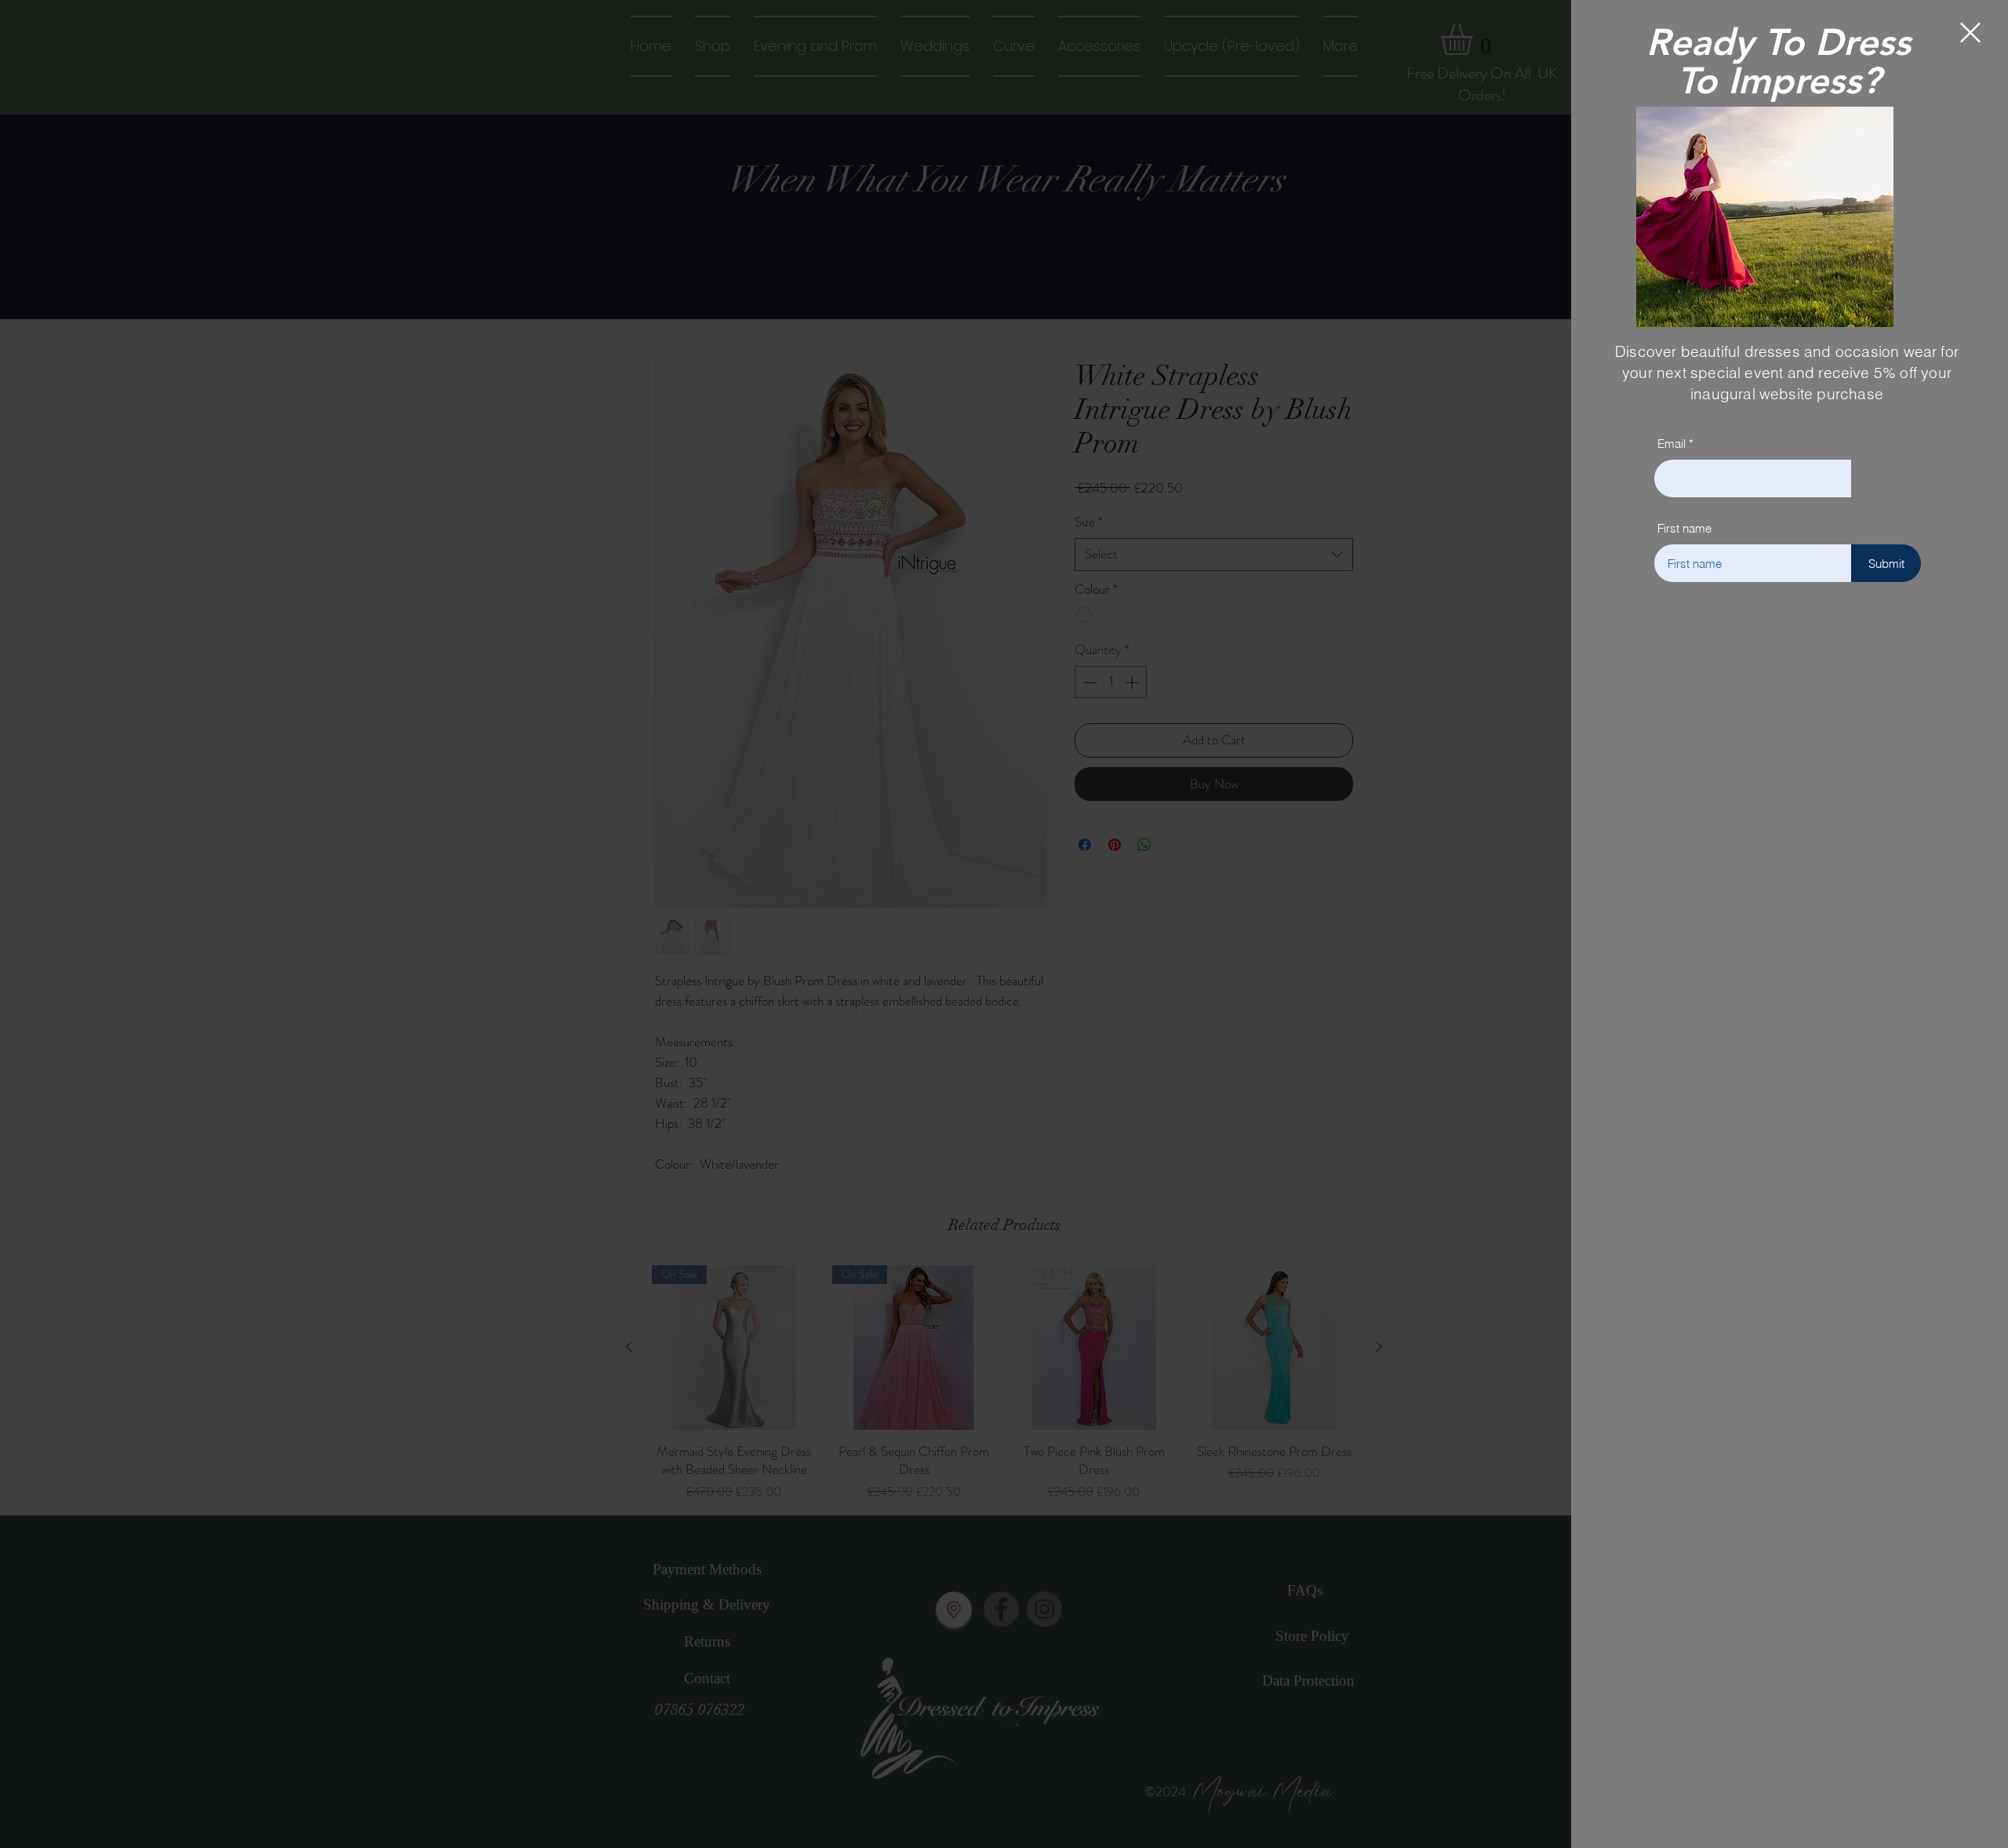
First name (1684, 528)
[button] (1970, 33)
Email (1672, 444)
